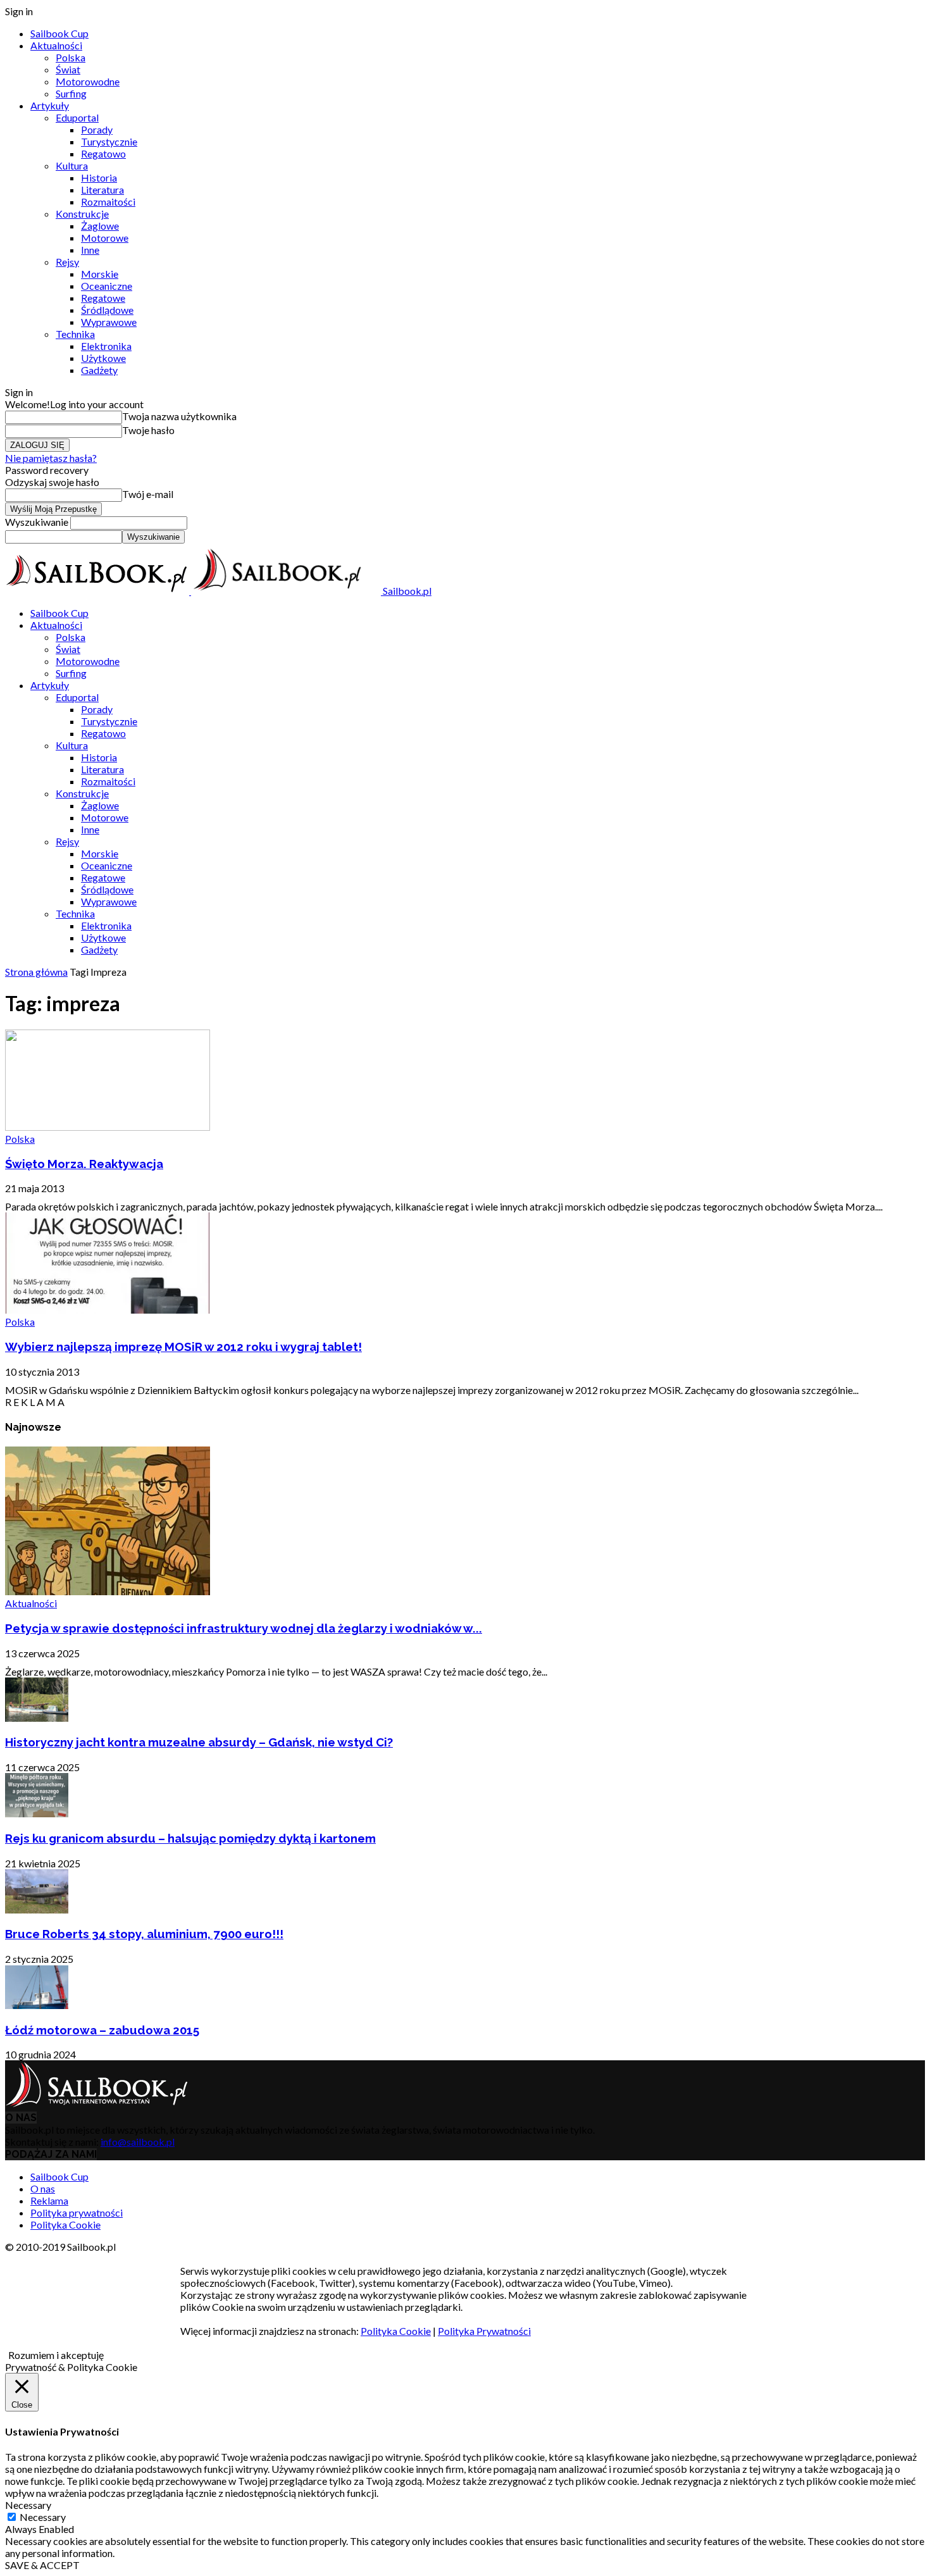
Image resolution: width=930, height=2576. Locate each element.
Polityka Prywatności (484, 2331)
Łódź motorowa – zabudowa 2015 (102, 2030)
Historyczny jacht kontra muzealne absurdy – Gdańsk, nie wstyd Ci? (199, 1742)
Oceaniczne (107, 286)
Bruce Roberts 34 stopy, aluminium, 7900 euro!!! (144, 1934)
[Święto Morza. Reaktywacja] (108, 1127)
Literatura (102, 190)
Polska (71, 57)
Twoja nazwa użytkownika (179, 416)
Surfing (71, 93)
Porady (97, 129)
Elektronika (106, 346)
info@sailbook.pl (138, 2142)
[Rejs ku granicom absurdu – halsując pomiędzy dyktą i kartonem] (37, 1813)
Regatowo (103, 153)
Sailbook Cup (59, 33)
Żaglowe (100, 226)
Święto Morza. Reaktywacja (84, 1164)
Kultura (72, 165)
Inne (90, 250)
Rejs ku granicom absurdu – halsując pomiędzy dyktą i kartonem (190, 1838)
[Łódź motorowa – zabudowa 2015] (37, 2005)
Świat (68, 69)
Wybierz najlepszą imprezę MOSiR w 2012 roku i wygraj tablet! (183, 1347)
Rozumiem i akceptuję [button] (56, 2355)
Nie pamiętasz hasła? (51, 458)
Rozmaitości (108, 202)
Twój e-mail (148, 494)
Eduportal (77, 117)
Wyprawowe (109, 322)
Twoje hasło (148, 430)
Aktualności (56, 45)
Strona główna (36, 972)
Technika (75, 334)
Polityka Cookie (65, 2224)
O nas (43, 2188)
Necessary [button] (28, 2505)
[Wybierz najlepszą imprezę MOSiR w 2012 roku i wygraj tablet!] (108, 1310)
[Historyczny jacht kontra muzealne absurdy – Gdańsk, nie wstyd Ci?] (37, 1718)
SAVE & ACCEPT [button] (42, 2565)
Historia (99, 177)
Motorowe (105, 238)
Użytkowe (103, 358)
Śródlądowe (107, 310)
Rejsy (67, 262)
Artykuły (50, 105)
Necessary (43, 2517)
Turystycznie (109, 141)
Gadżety (99, 370)
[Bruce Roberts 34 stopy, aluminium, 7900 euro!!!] (37, 1909)
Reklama (49, 2200)
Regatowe (103, 298)
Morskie (100, 274)
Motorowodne (88, 81)
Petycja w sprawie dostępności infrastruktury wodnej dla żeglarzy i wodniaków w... (244, 1628)
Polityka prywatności (77, 2212)
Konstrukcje (82, 214)
